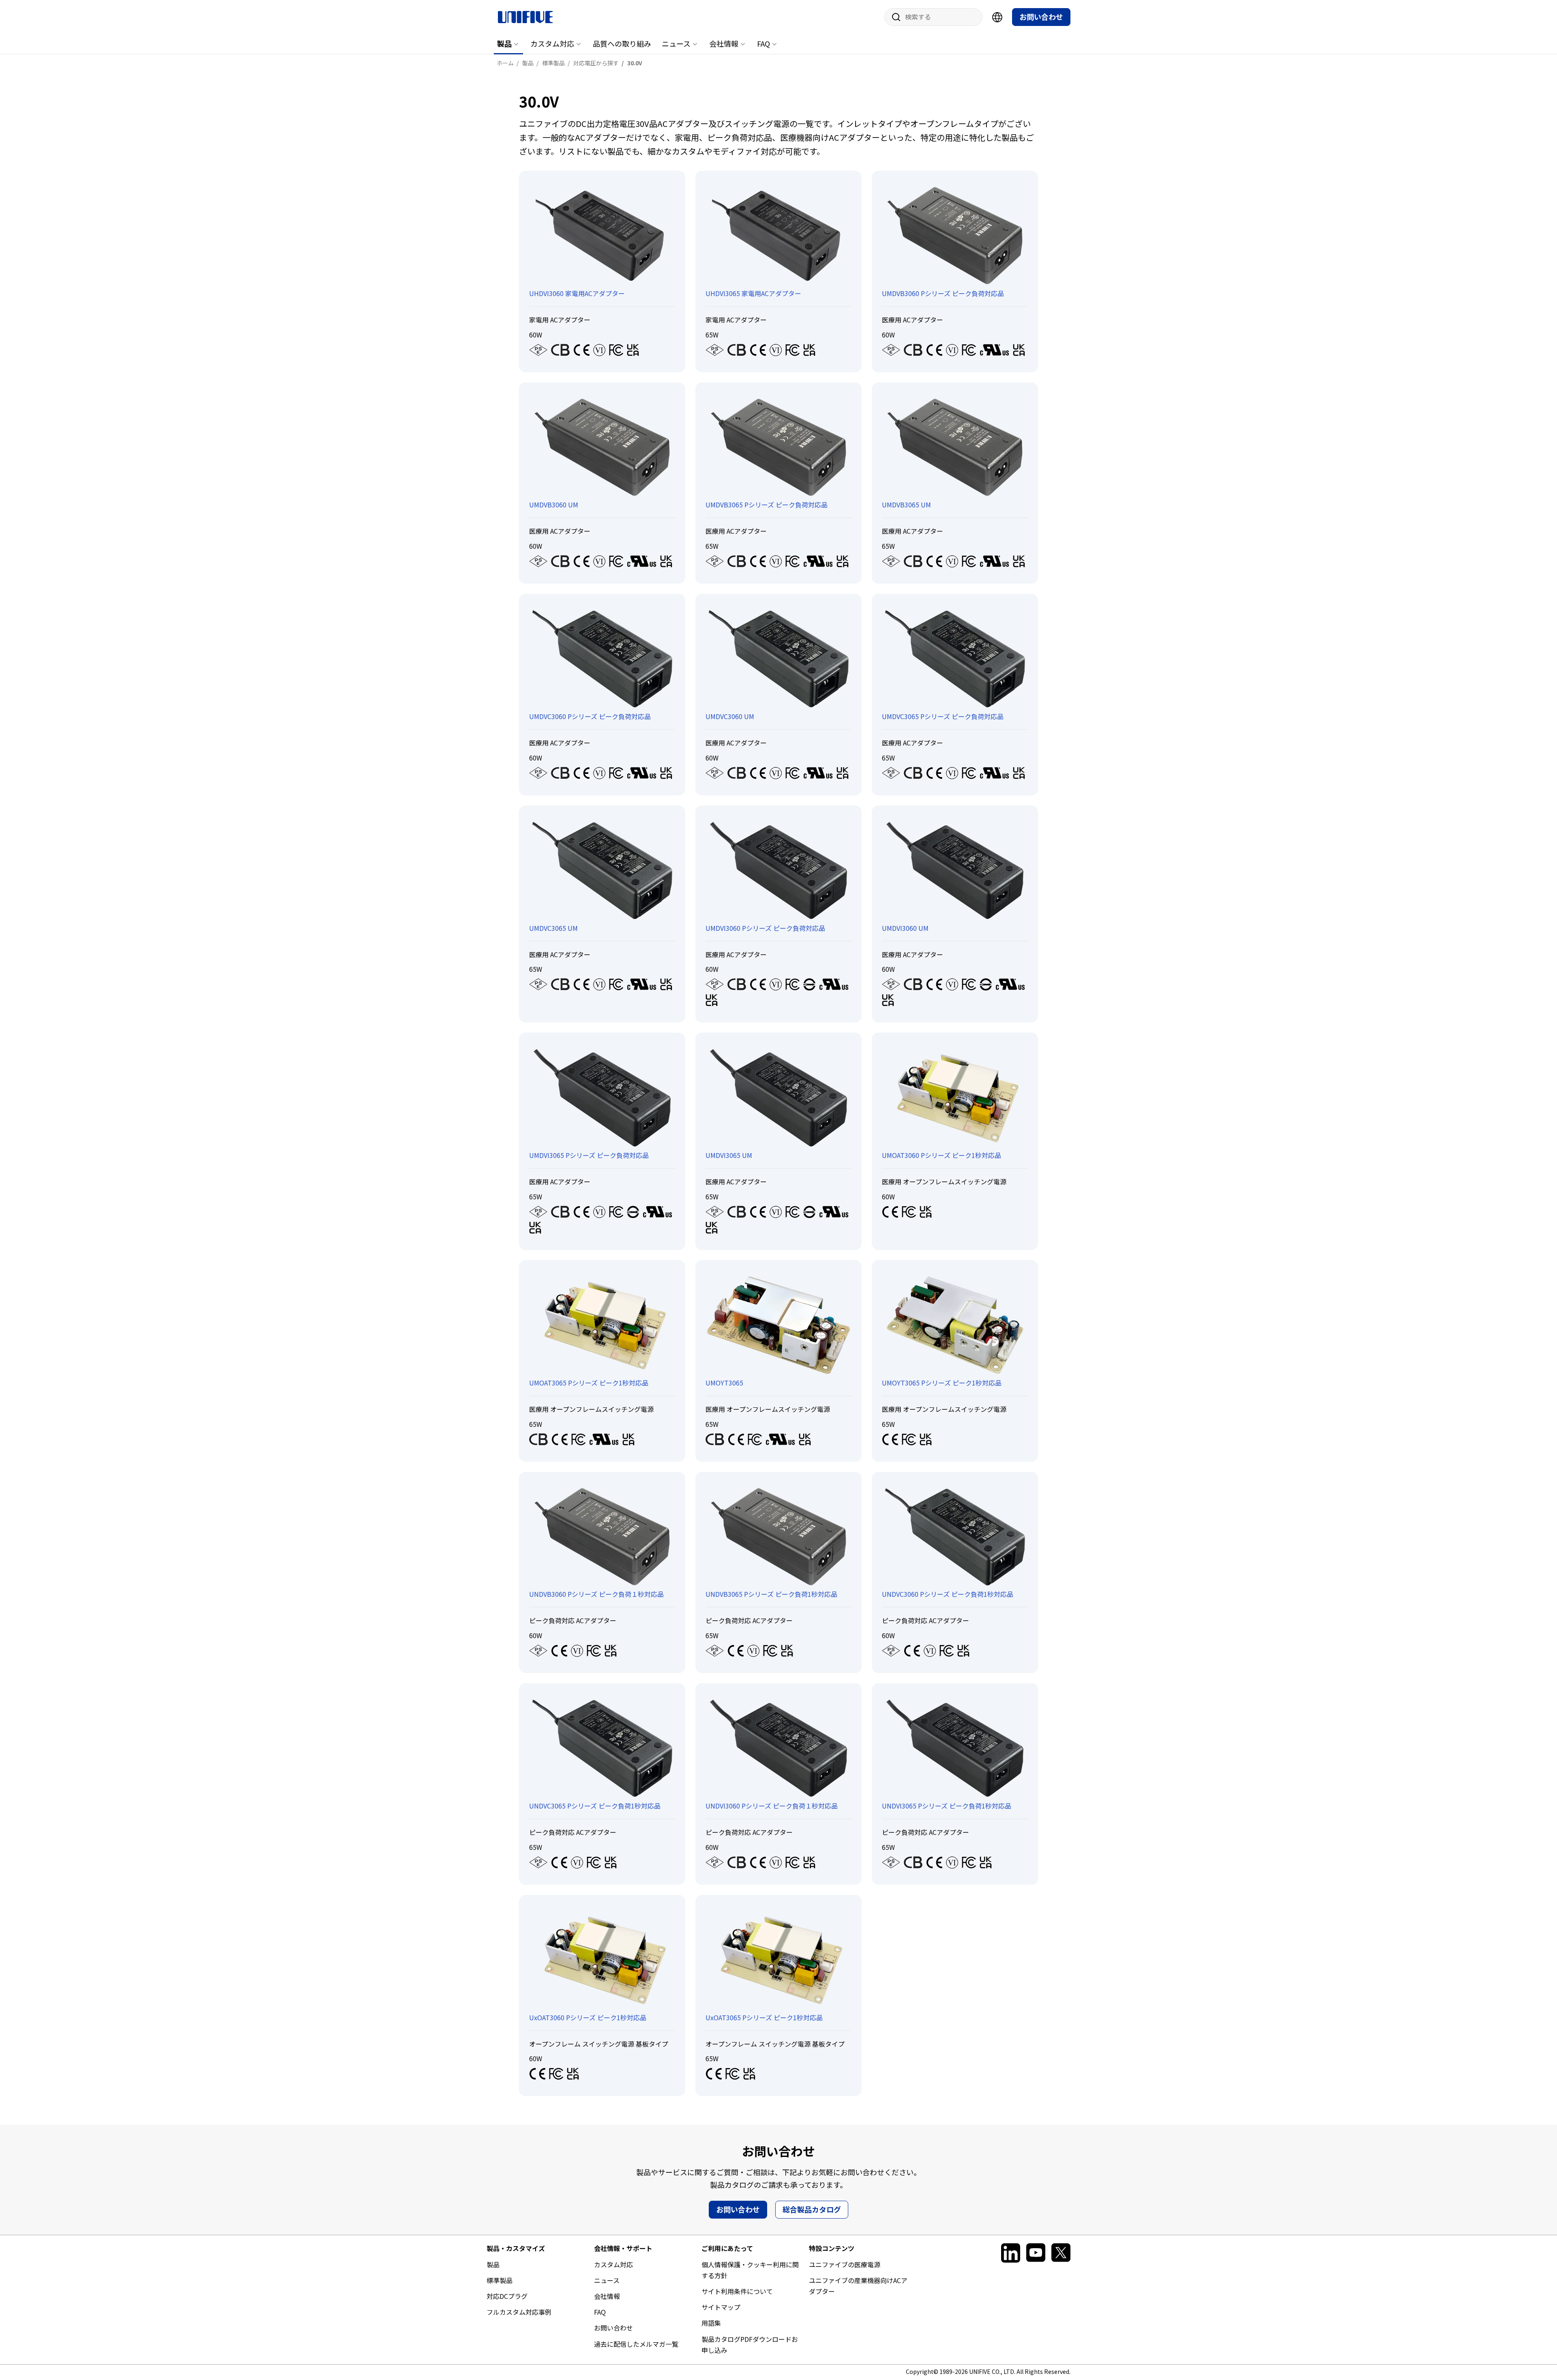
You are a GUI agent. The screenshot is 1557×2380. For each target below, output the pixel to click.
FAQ (763, 43)
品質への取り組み (622, 43)
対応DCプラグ (507, 2296)
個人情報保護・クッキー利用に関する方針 (750, 2270)
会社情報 (724, 43)
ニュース (676, 43)
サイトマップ (721, 2307)
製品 (504, 43)
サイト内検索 (893, 17)
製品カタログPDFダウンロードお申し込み (750, 2345)
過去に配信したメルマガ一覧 (636, 2344)
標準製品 (500, 2280)
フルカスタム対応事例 (519, 2312)
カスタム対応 (552, 43)
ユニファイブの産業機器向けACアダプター (858, 2286)
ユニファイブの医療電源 (845, 2264)
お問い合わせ (1041, 17)
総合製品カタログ (812, 2209)
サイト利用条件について (737, 2291)
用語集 (711, 2323)
